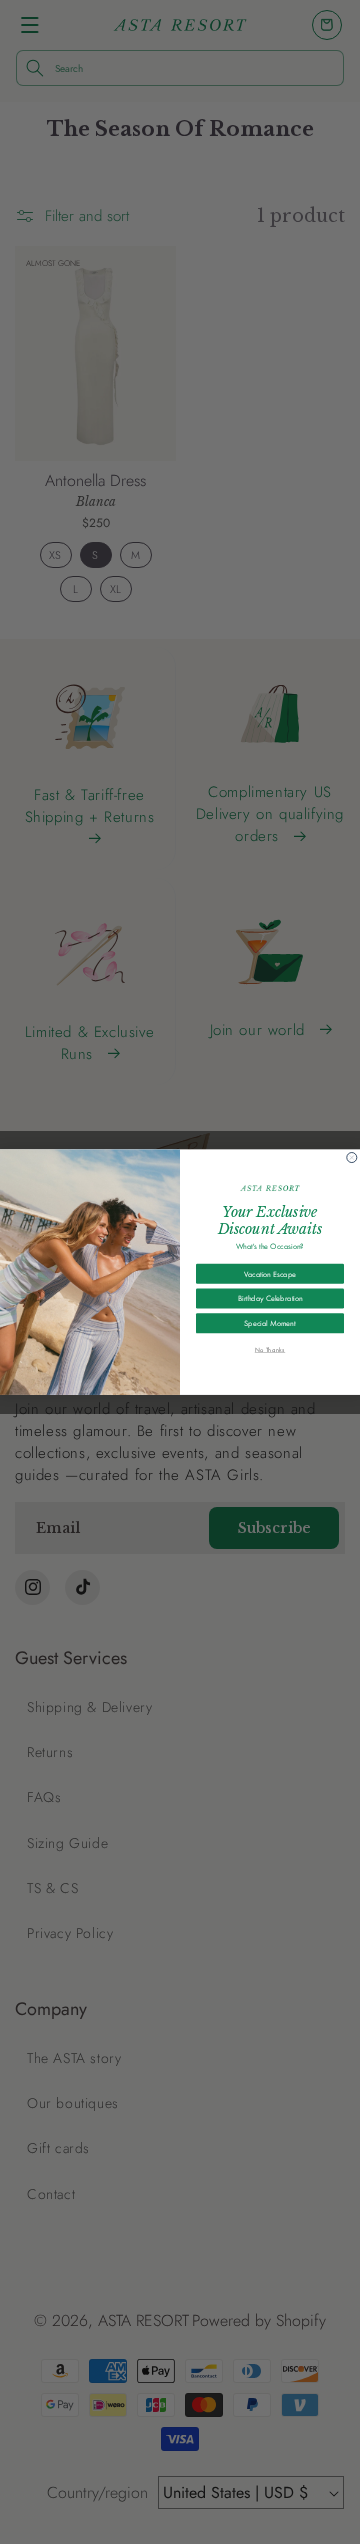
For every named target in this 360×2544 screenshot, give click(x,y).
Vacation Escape (270, 1273)
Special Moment (269, 1323)
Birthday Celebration (270, 1298)
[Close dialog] (352, 1157)
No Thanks (270, 1349)
